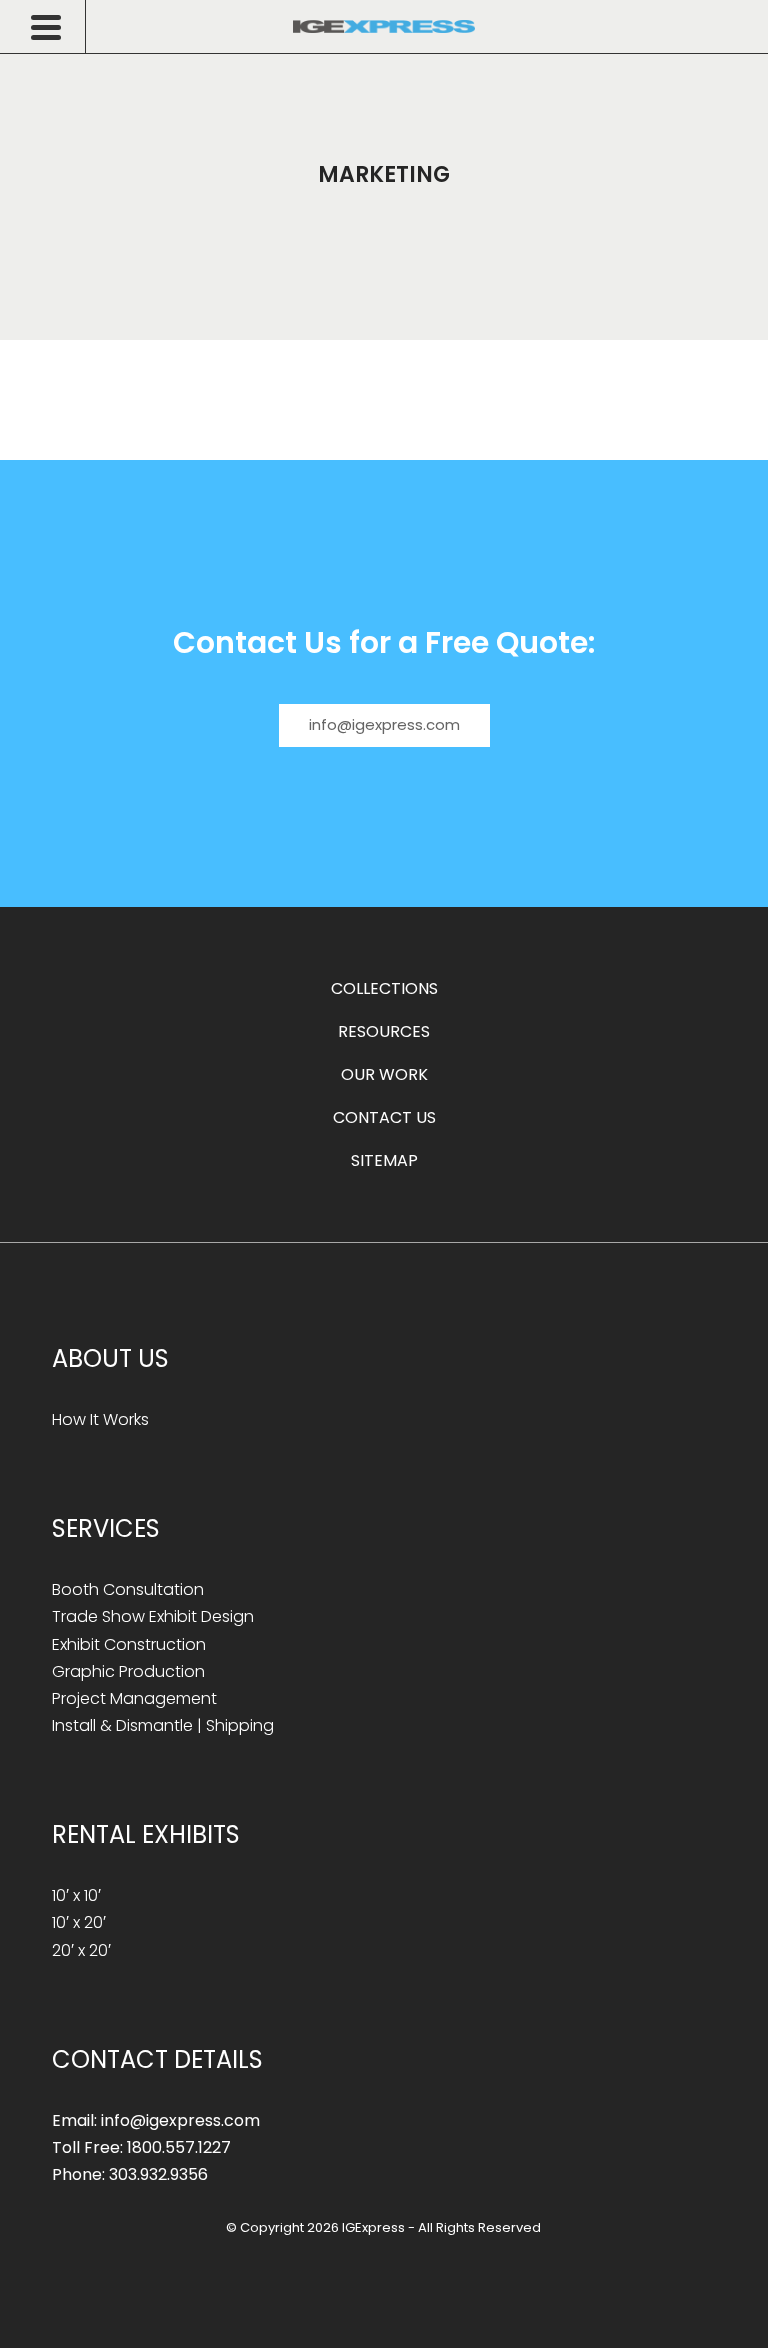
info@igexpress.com (384, 724)
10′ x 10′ (76, 1895)
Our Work (384, 1074)
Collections (384, 988)
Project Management (134, 1698)
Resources (384, 1031)
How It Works (100, 1419)
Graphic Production (128, 1671)
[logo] (384, 26)
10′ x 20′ (79, 1922)
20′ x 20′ (81, 1950)
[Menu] (58, 27)
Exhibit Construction (129, 1644)
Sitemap (384, 1160)
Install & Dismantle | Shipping (163, 1725)
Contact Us (384, 1117)
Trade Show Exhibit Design (153, 1616)
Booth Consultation (128, 1589)
